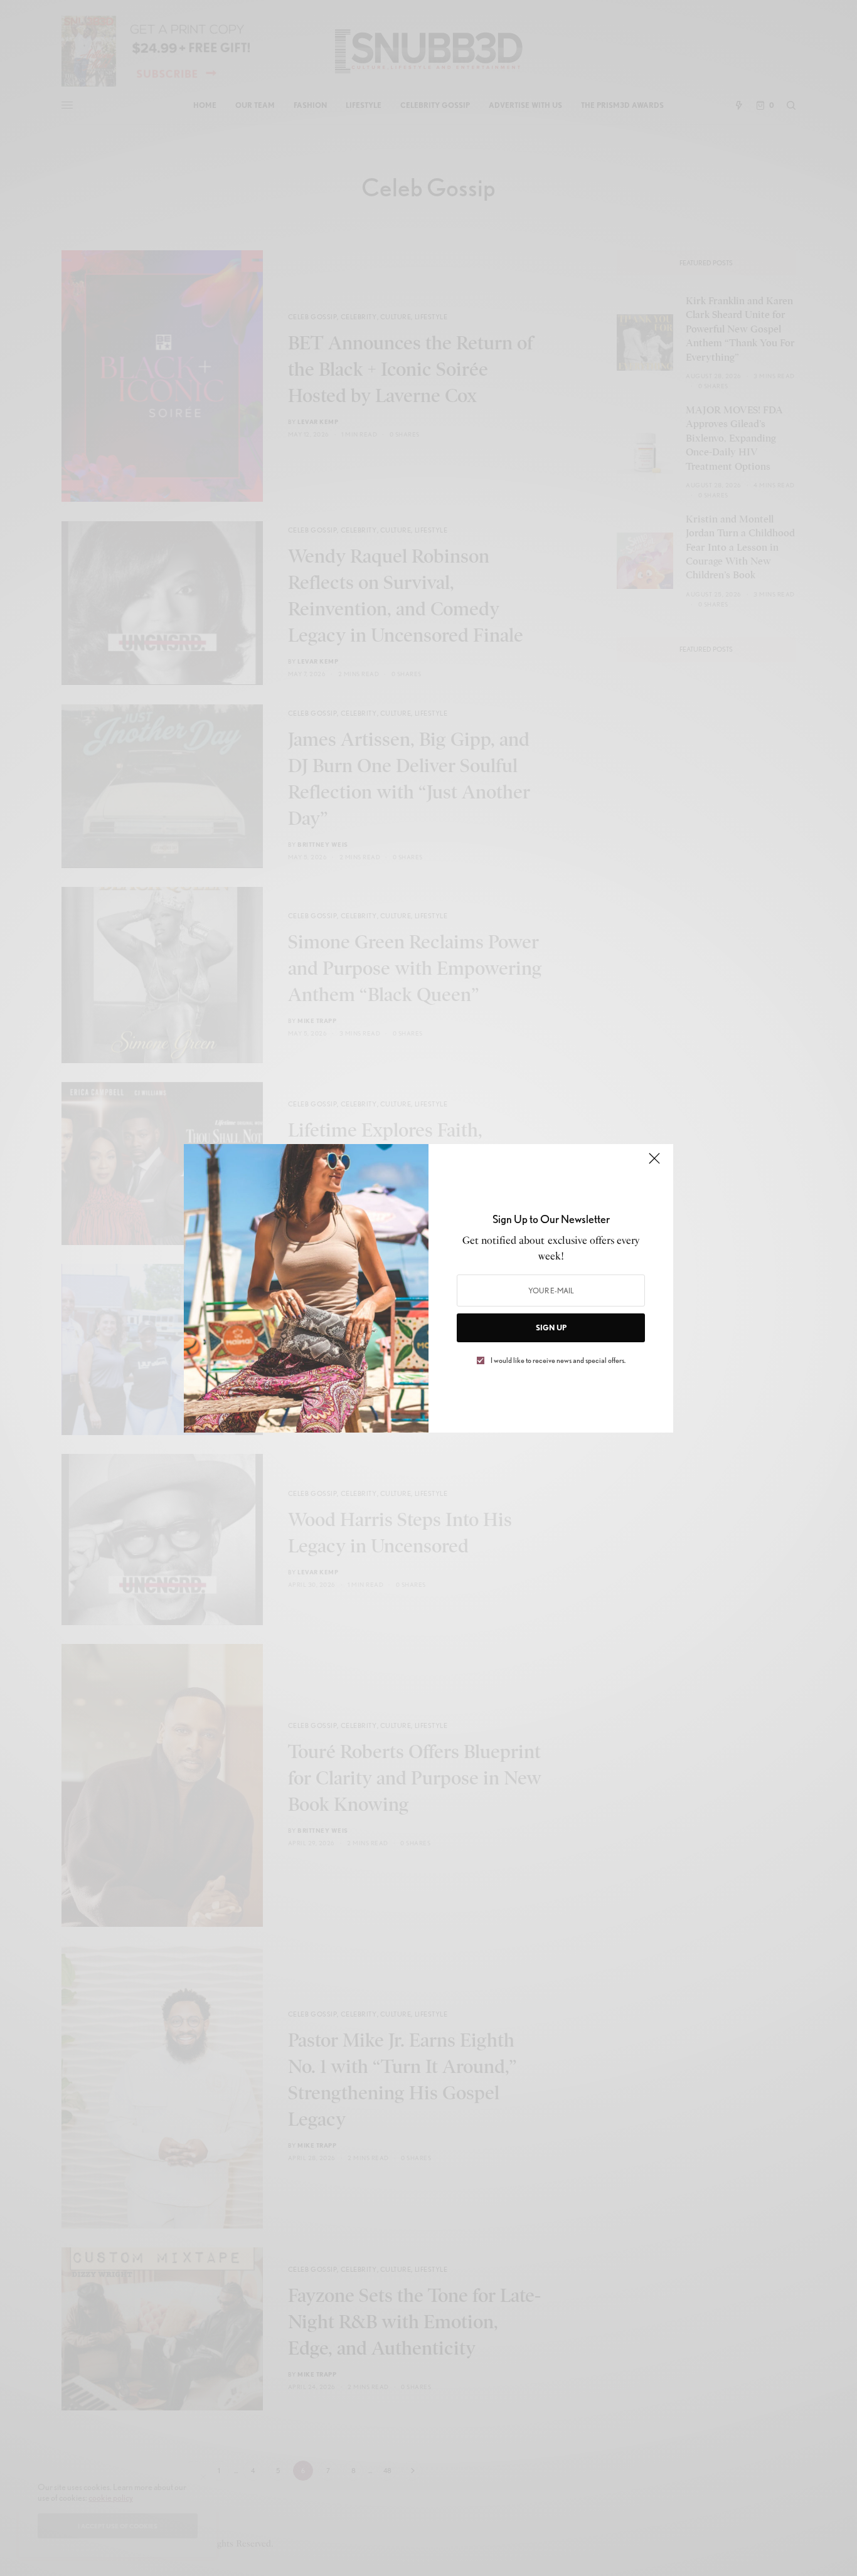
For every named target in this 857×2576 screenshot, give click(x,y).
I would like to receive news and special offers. (558, 1360)
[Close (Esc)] (654, 1164)
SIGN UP (551, 1328)
